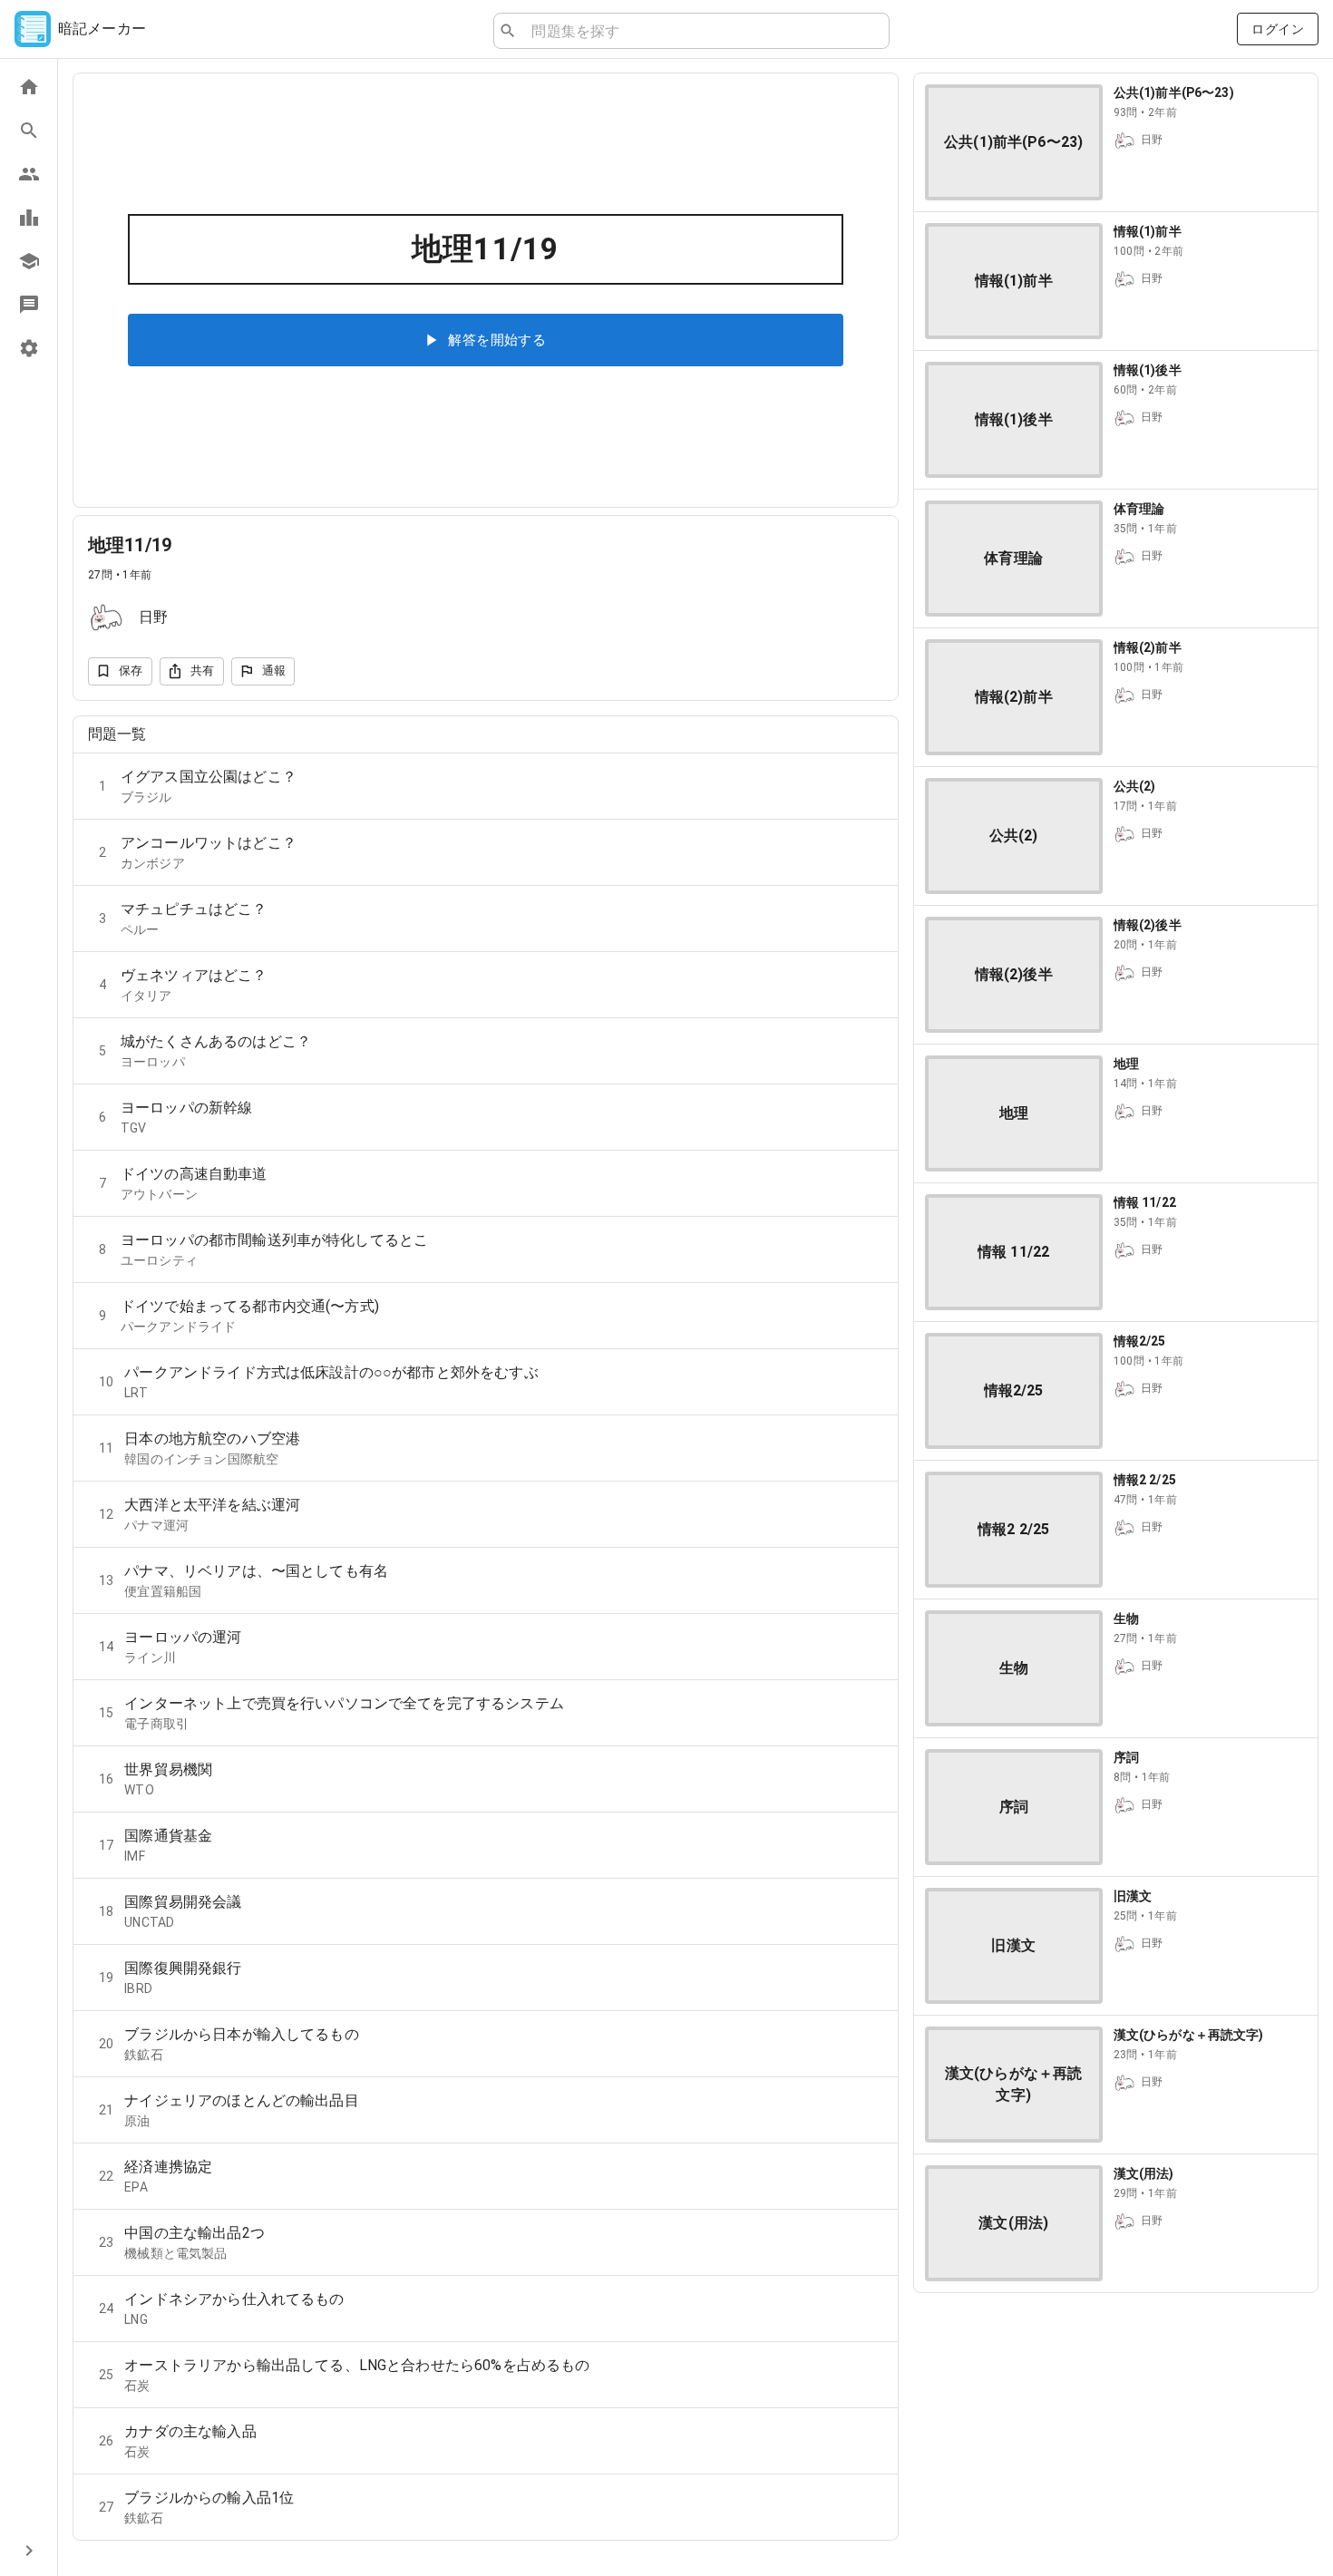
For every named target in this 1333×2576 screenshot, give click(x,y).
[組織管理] (29, 261)
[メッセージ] (29, 305)
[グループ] (29, 174)
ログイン (1278, 29)
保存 (131, 671)
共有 (203, 671)
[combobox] (703, 31)
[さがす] (29, 131)
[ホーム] (29, 87)
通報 (274, 671)
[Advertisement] (1116, 2435)
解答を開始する (497, 340)
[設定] (29, 348)
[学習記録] (29, 218)
